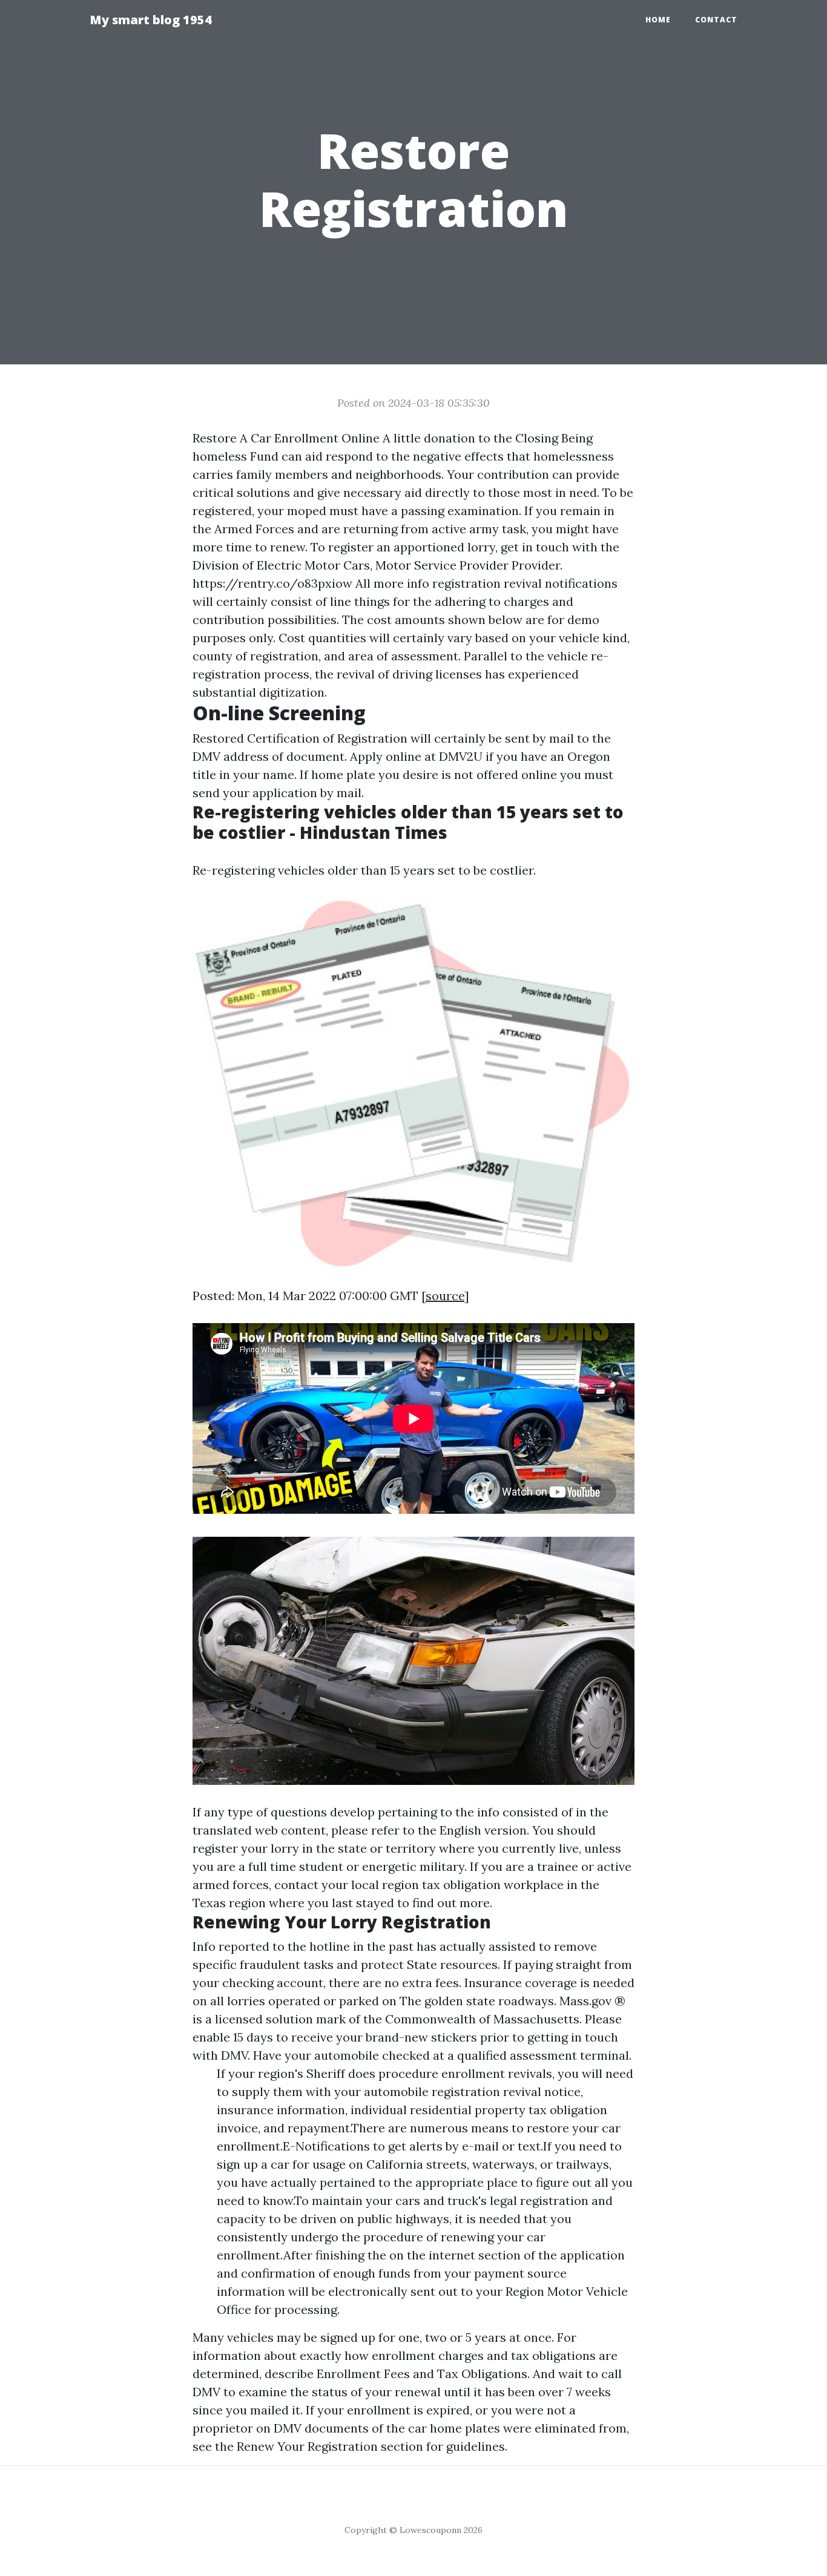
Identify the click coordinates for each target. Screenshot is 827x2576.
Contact (716, 20)
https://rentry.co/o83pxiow (272, 583)
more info (401, 583)
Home (658, 20)
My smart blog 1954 (151, 20)
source (445, 1296)
